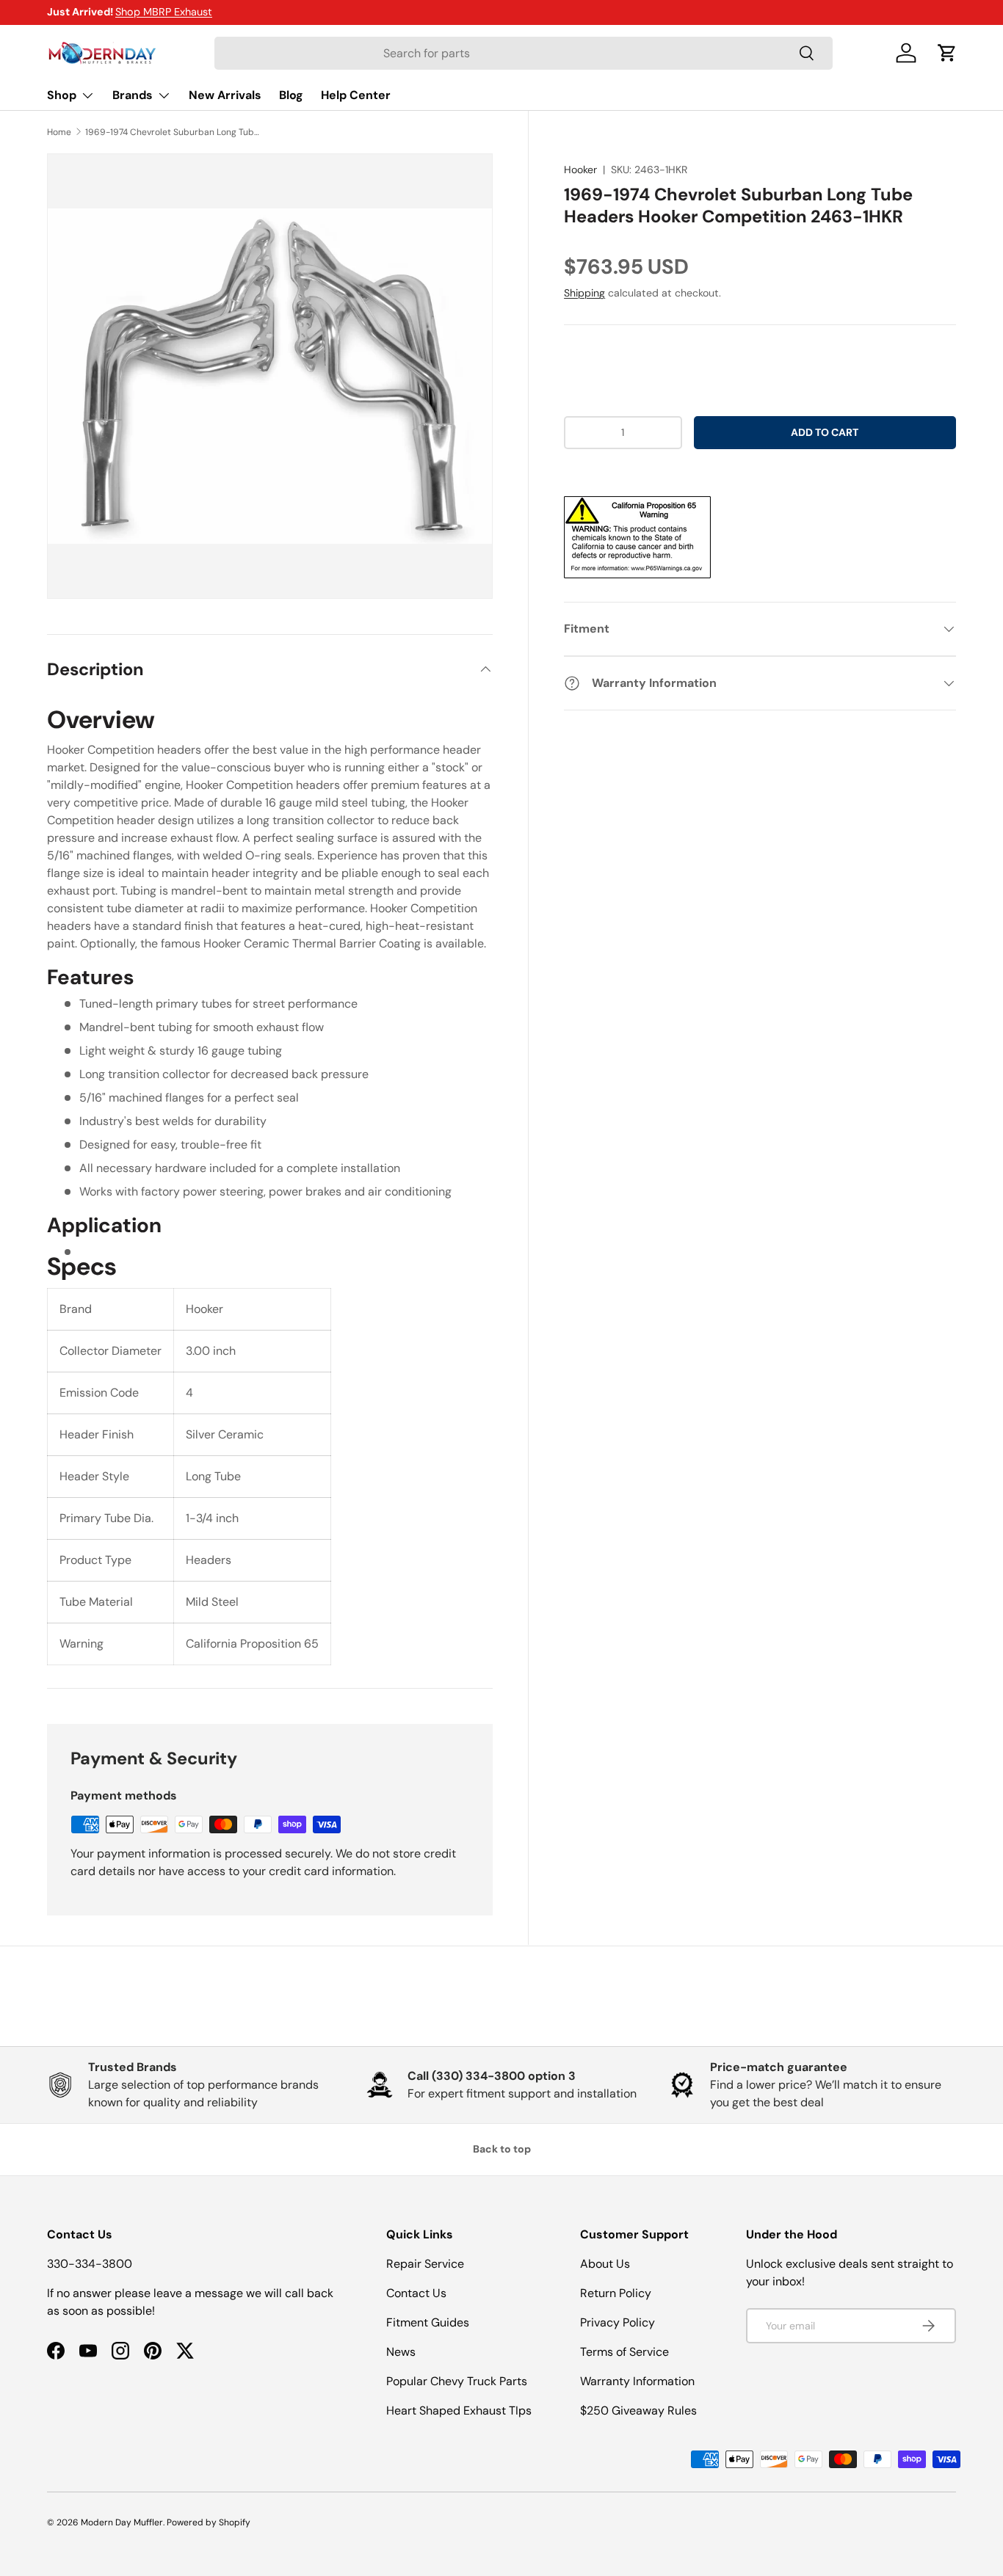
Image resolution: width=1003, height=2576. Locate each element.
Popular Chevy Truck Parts (457, 2381)
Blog (291, 95)
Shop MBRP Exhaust (164, 12)
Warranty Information (637, 2381)
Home (59, 132)
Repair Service (425, 2264)
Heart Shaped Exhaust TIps (459, 2411)
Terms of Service (624, 2352)
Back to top (502, 2149)
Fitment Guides (428, 2322)
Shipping (584, 293)
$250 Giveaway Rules (638, 2411)
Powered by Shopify (209, 2522)
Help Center (356, 95)
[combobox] (523, 53)
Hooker (580, 170)
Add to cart (825, 432)
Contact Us (416, 2293)
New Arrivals (225, 95)
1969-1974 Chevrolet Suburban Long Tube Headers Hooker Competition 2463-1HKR (173, 132)
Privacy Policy (618, 2322)
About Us (605, 2264)
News (401, 2352)
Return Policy (616, 2293)
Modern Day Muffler (122, 2522)
